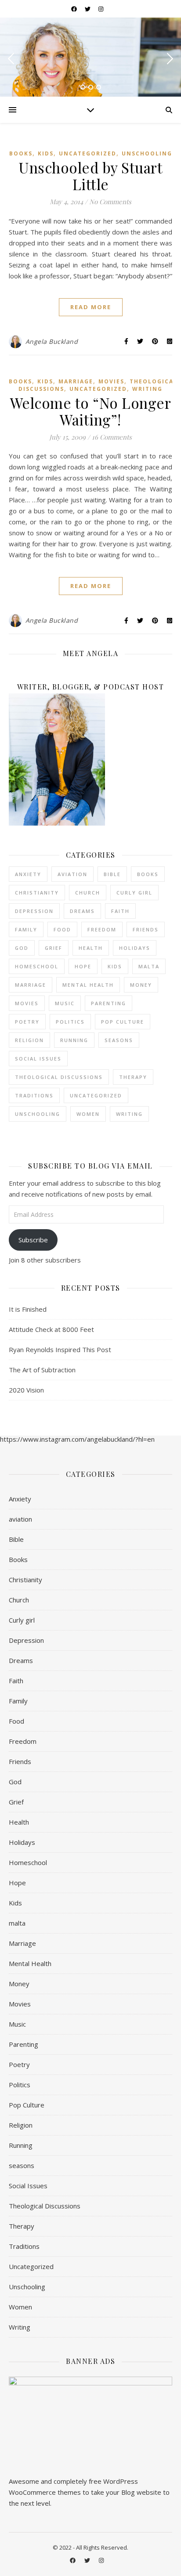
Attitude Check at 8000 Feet (51, 1329)
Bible (112, 874)
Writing (147, 389)
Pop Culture (123, 1022)
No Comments (110, 202)
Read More (91, 307)
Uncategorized (88, 153)
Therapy (133, 1077)
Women (88, 1114)
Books (21, 153)
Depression (34, 911)
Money (141, 985)
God (22, 948)
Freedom (102, 929)
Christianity (37, 893)
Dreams (82, 911)
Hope (83, 966)
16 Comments (112, 437)
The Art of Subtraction (42, 1370)
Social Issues (38, 1059)
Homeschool (37, 966)
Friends (146, 929)
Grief (54, 948)
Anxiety (28, 874)
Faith (120, 911)
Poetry (27, 1022)
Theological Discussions (59, 1077)
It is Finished (28, 1309)
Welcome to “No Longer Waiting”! (91, 411)
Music (65, 1003)
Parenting (109, 1003)
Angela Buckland (52, 341)
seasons (119, 1040)
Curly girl (134, 893)
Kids (46, 153)
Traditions (34, 1095)
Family (26, 929)
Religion (29, 1040)
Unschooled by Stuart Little (90, 176)
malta (149, 966)
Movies (111, 381)
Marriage (76, 381)
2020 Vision (26, 1390)
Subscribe (33, 1240)
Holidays (135, 948)
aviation (72, 874)
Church (88, 893)
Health (91, 948)
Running (74, 1040)
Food (62, 929)
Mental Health (88, 985)
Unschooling (147, 153)
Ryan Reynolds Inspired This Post (60, 1349)
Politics (70, 1022)
